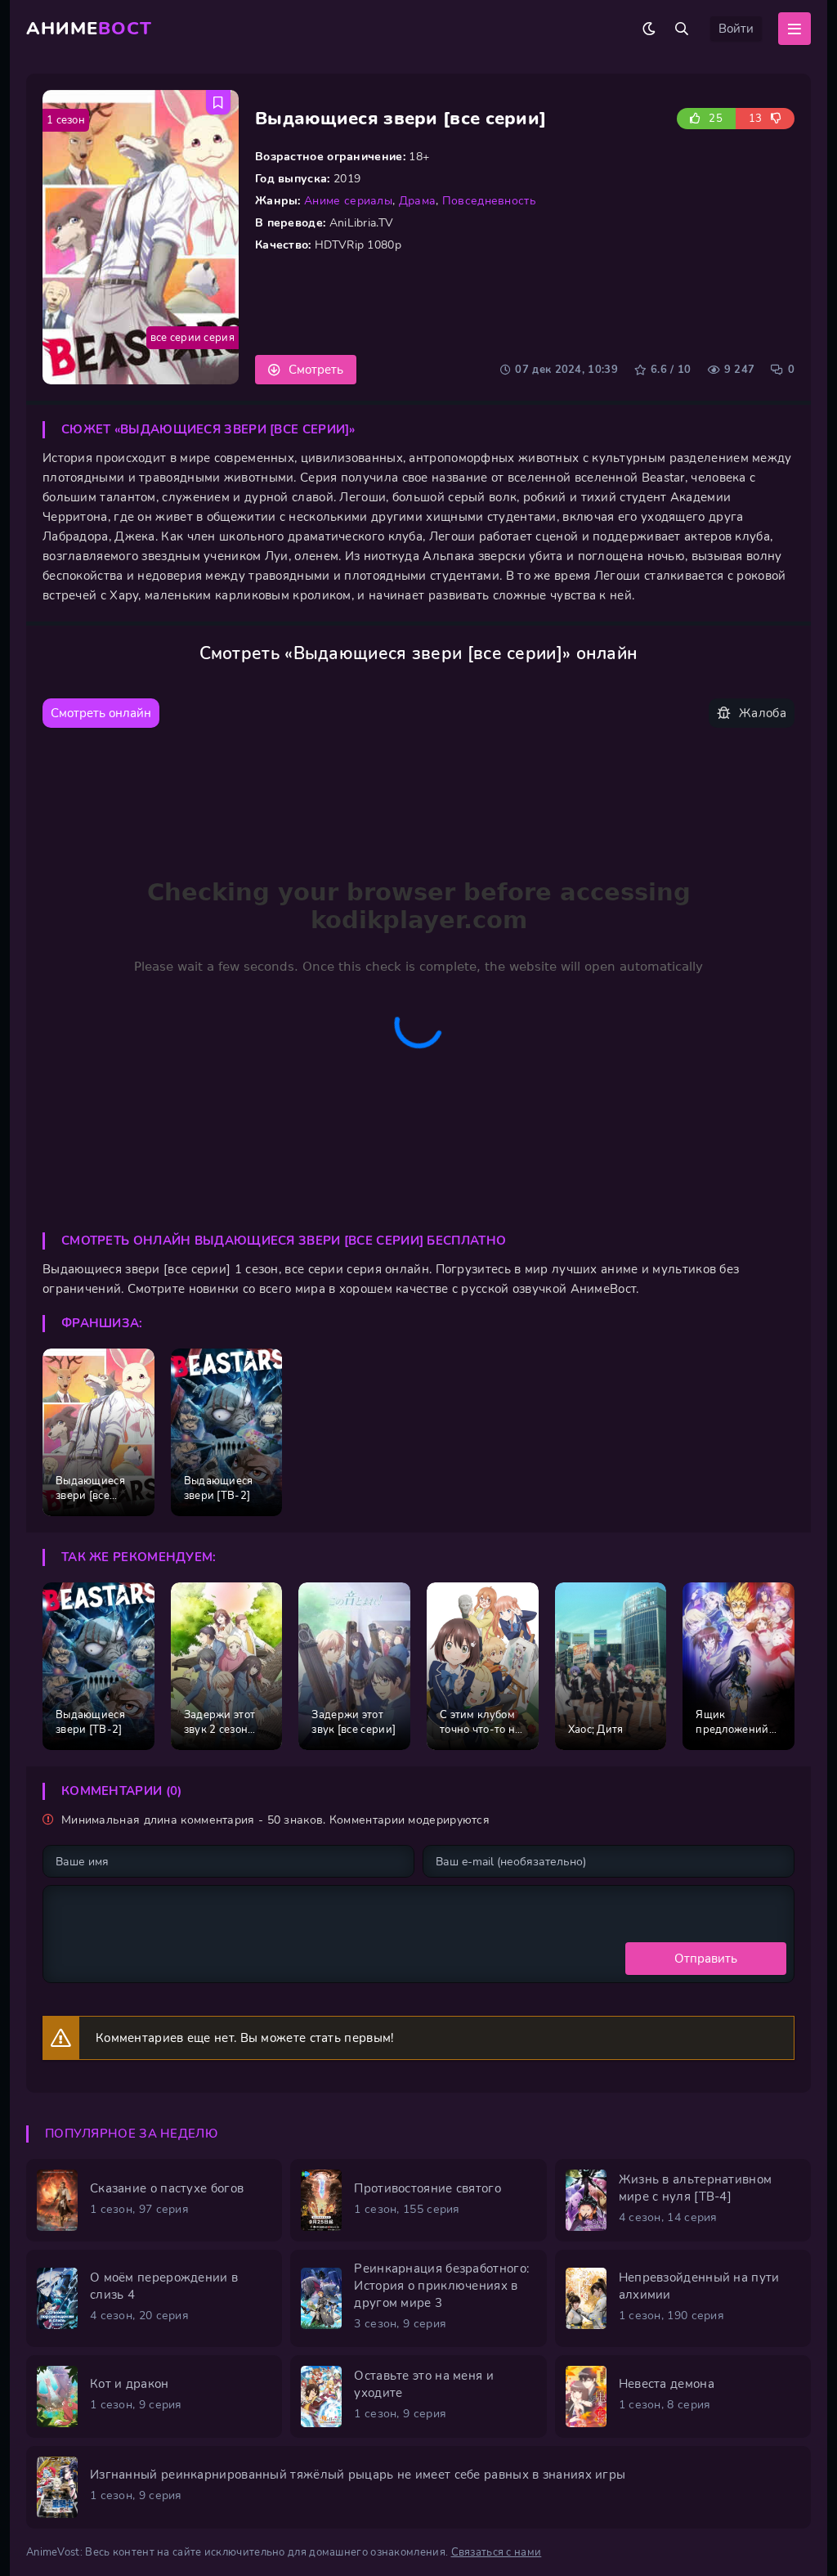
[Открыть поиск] (682, 29)
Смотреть (316, 370)
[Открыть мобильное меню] (794, 29)
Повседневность (489, 201)
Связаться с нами (497, 2552)
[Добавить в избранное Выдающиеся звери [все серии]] (218, 102)
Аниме (89, 29)
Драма (418, 201)
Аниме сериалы (348, 201)
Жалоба (763, 713)
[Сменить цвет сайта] (649, 29)
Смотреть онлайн (101, 713)
